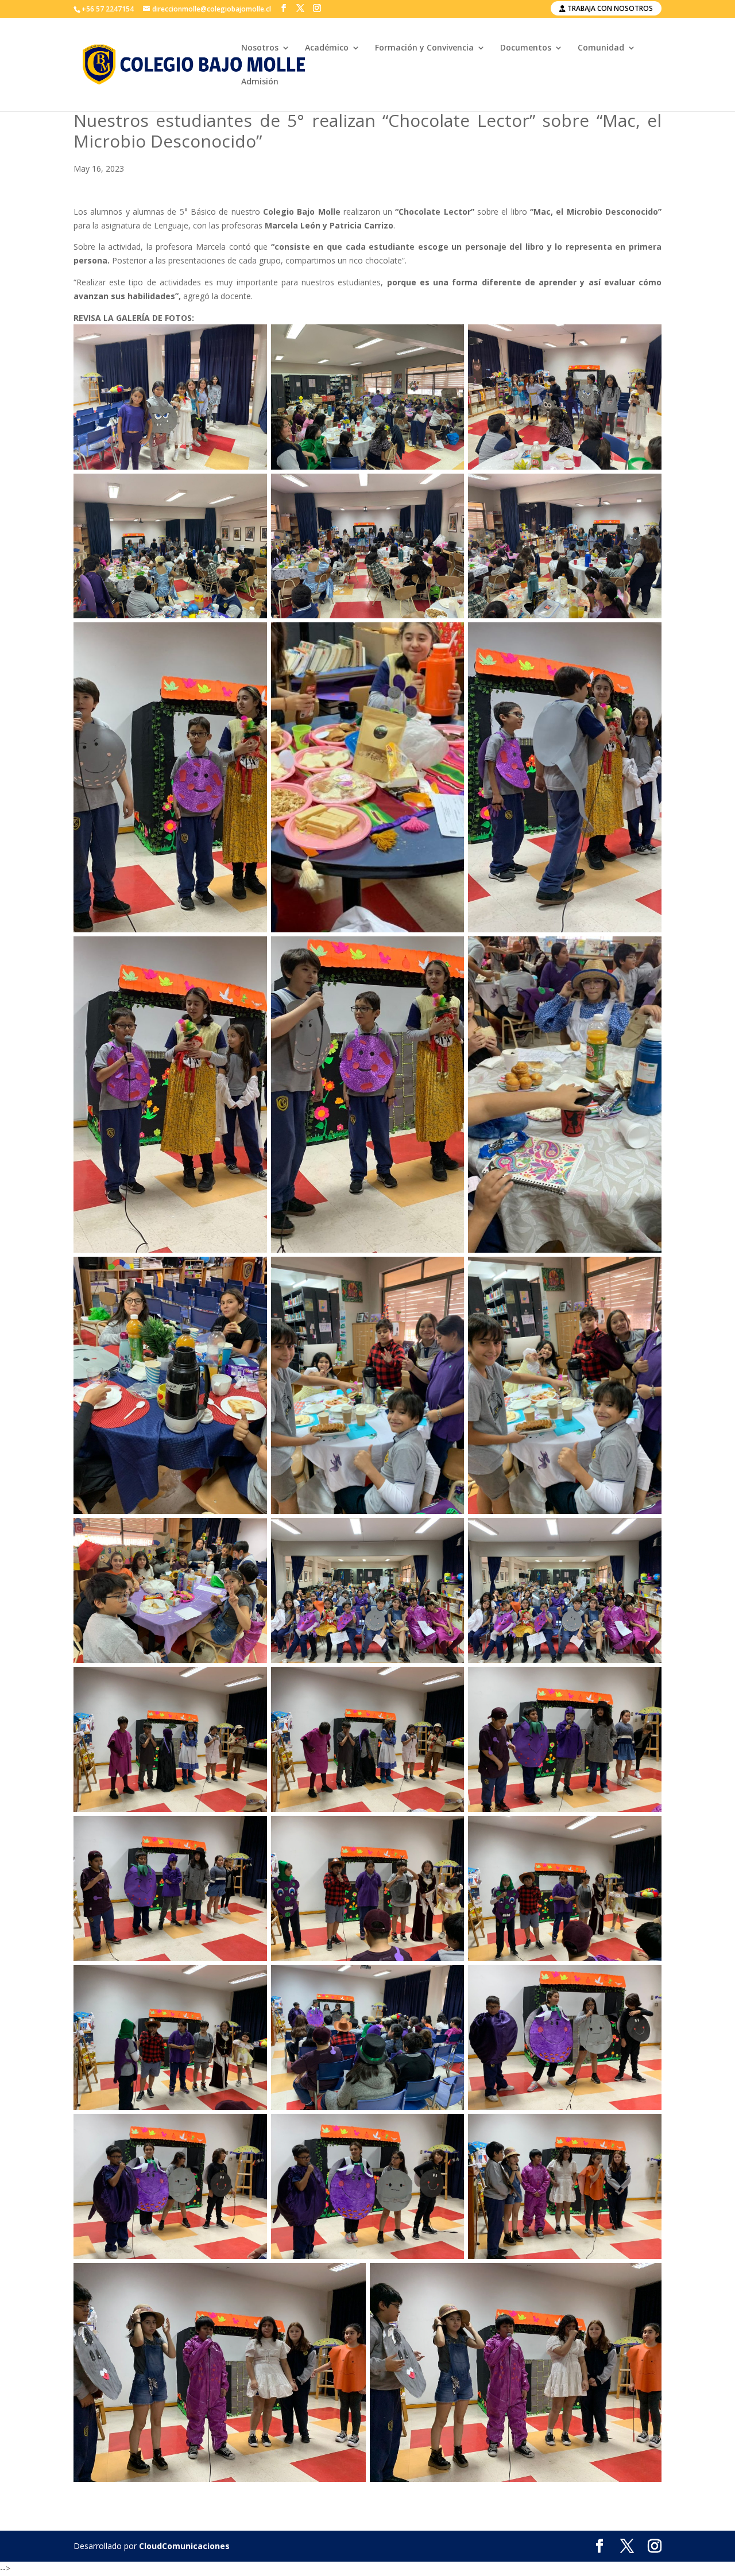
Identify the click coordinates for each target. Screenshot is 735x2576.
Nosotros (260, 48)
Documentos (526, 48)
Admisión (260, 82)
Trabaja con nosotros (609, 8)
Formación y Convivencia (424, 48)
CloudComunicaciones (184, 2546)
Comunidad (601, 48)
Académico (327, 48)
